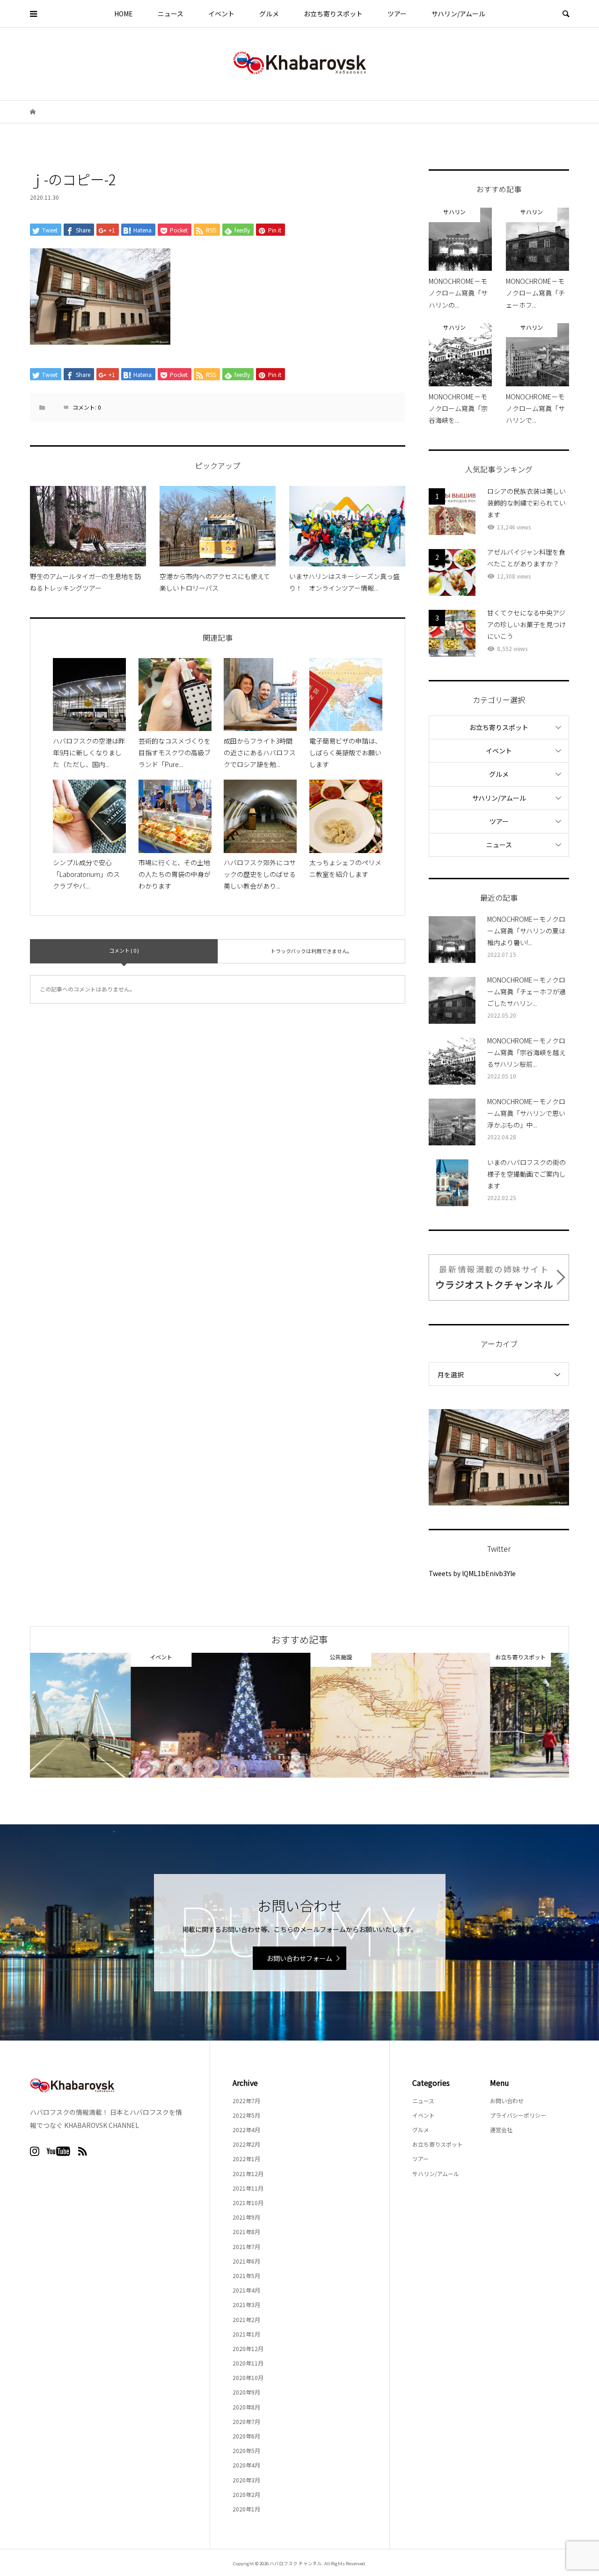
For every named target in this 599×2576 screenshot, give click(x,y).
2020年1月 (246, 2509)
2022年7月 (246, 2101)
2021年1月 (246, 2334)
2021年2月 (246, 2319)
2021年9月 (246, 2217)
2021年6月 (246, 2261)
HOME (124, 14)
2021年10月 (248, 2203)
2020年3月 (246, 2480)
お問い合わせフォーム (299, 1958)
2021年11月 (248, 2188)
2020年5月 (246, 2450)
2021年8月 (246, 2232)
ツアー (397, 14)
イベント (221, 14)
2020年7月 (246, 2421)
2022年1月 (246, 2159)
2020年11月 (248, 2363)
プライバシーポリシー (518, 2115)
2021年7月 (246, 2247)
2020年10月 (248, 2377)
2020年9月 (246, 2392)
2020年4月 (246, 2465)
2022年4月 (246, 2130)
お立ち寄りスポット (333, 14)
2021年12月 (248, 2174)
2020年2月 (246, 2494)
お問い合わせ (507, 2101)
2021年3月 (246, 2305)
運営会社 (501, 2130)
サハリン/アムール (458, 14)
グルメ (269, 14)
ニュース (171, 14)
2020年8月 (246, 2407)
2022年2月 (246, 2144)
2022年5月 (246, 2115)
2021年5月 (246, 2276)
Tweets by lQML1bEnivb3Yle (472, 1573)
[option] (120, 1715)
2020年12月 (248, 2348)
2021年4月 (246, 2290)
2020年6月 (246, 2436)
